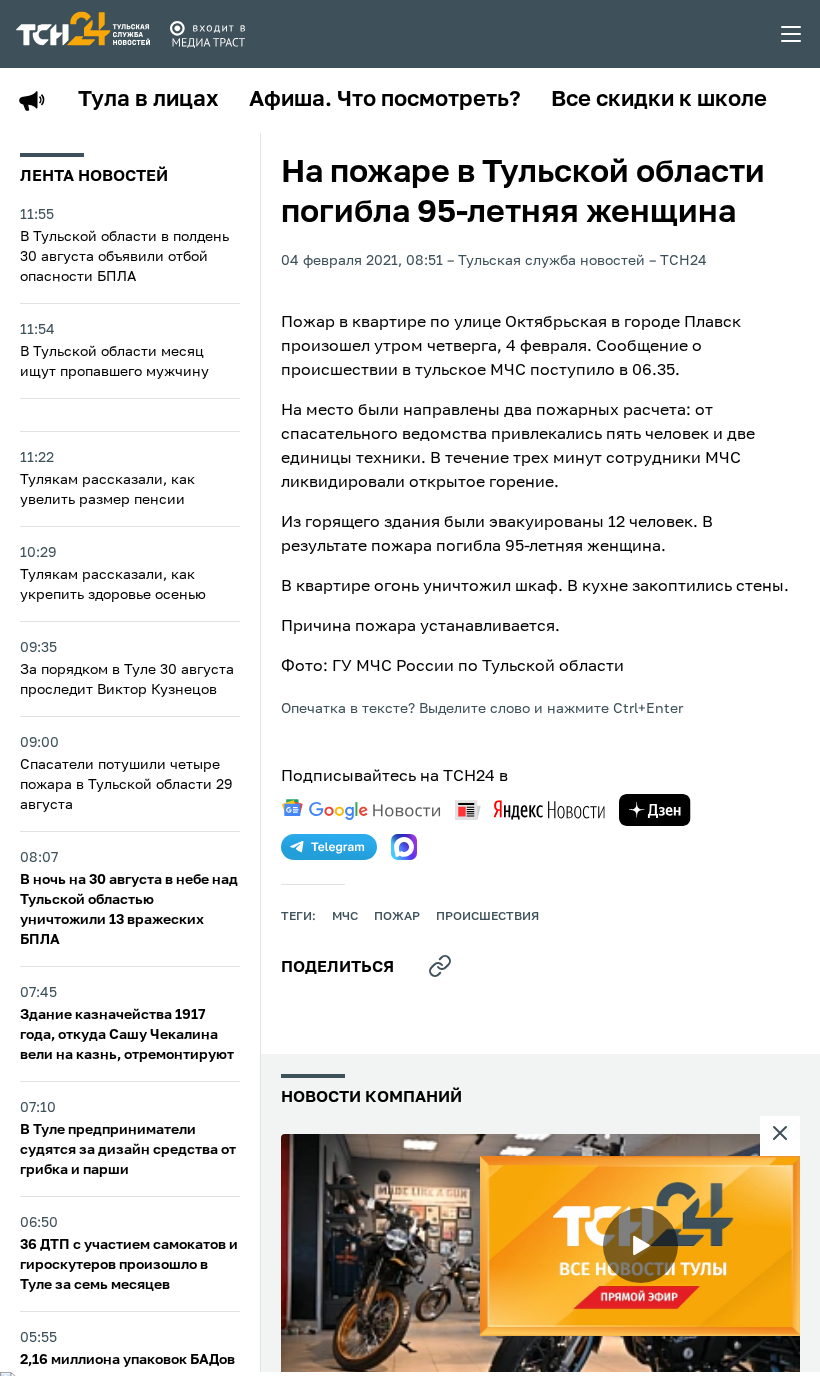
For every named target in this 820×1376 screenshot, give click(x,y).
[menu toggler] (792, 34)
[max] (404, 847)
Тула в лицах (148, 100)
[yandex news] (530, 809)
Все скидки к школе (659, 100)
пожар (397, 917)
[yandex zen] (655, 810)
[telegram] (329, 847)
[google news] (361, 810)
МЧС (345, 917)
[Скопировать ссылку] (440, 966)
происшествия (487, 917)
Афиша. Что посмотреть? (385, 100)
